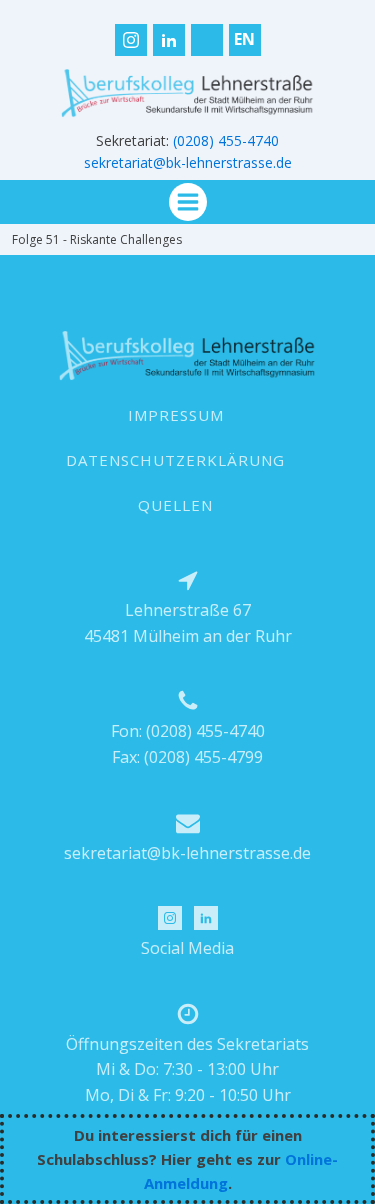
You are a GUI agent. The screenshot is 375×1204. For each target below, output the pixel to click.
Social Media (187, 948)
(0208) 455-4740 (226, 140)
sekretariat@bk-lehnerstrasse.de (188, 162)
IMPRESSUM (176, 415)
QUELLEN (175, 505)
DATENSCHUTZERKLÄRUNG (175, 460)
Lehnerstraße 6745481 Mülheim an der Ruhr (188, 623)
